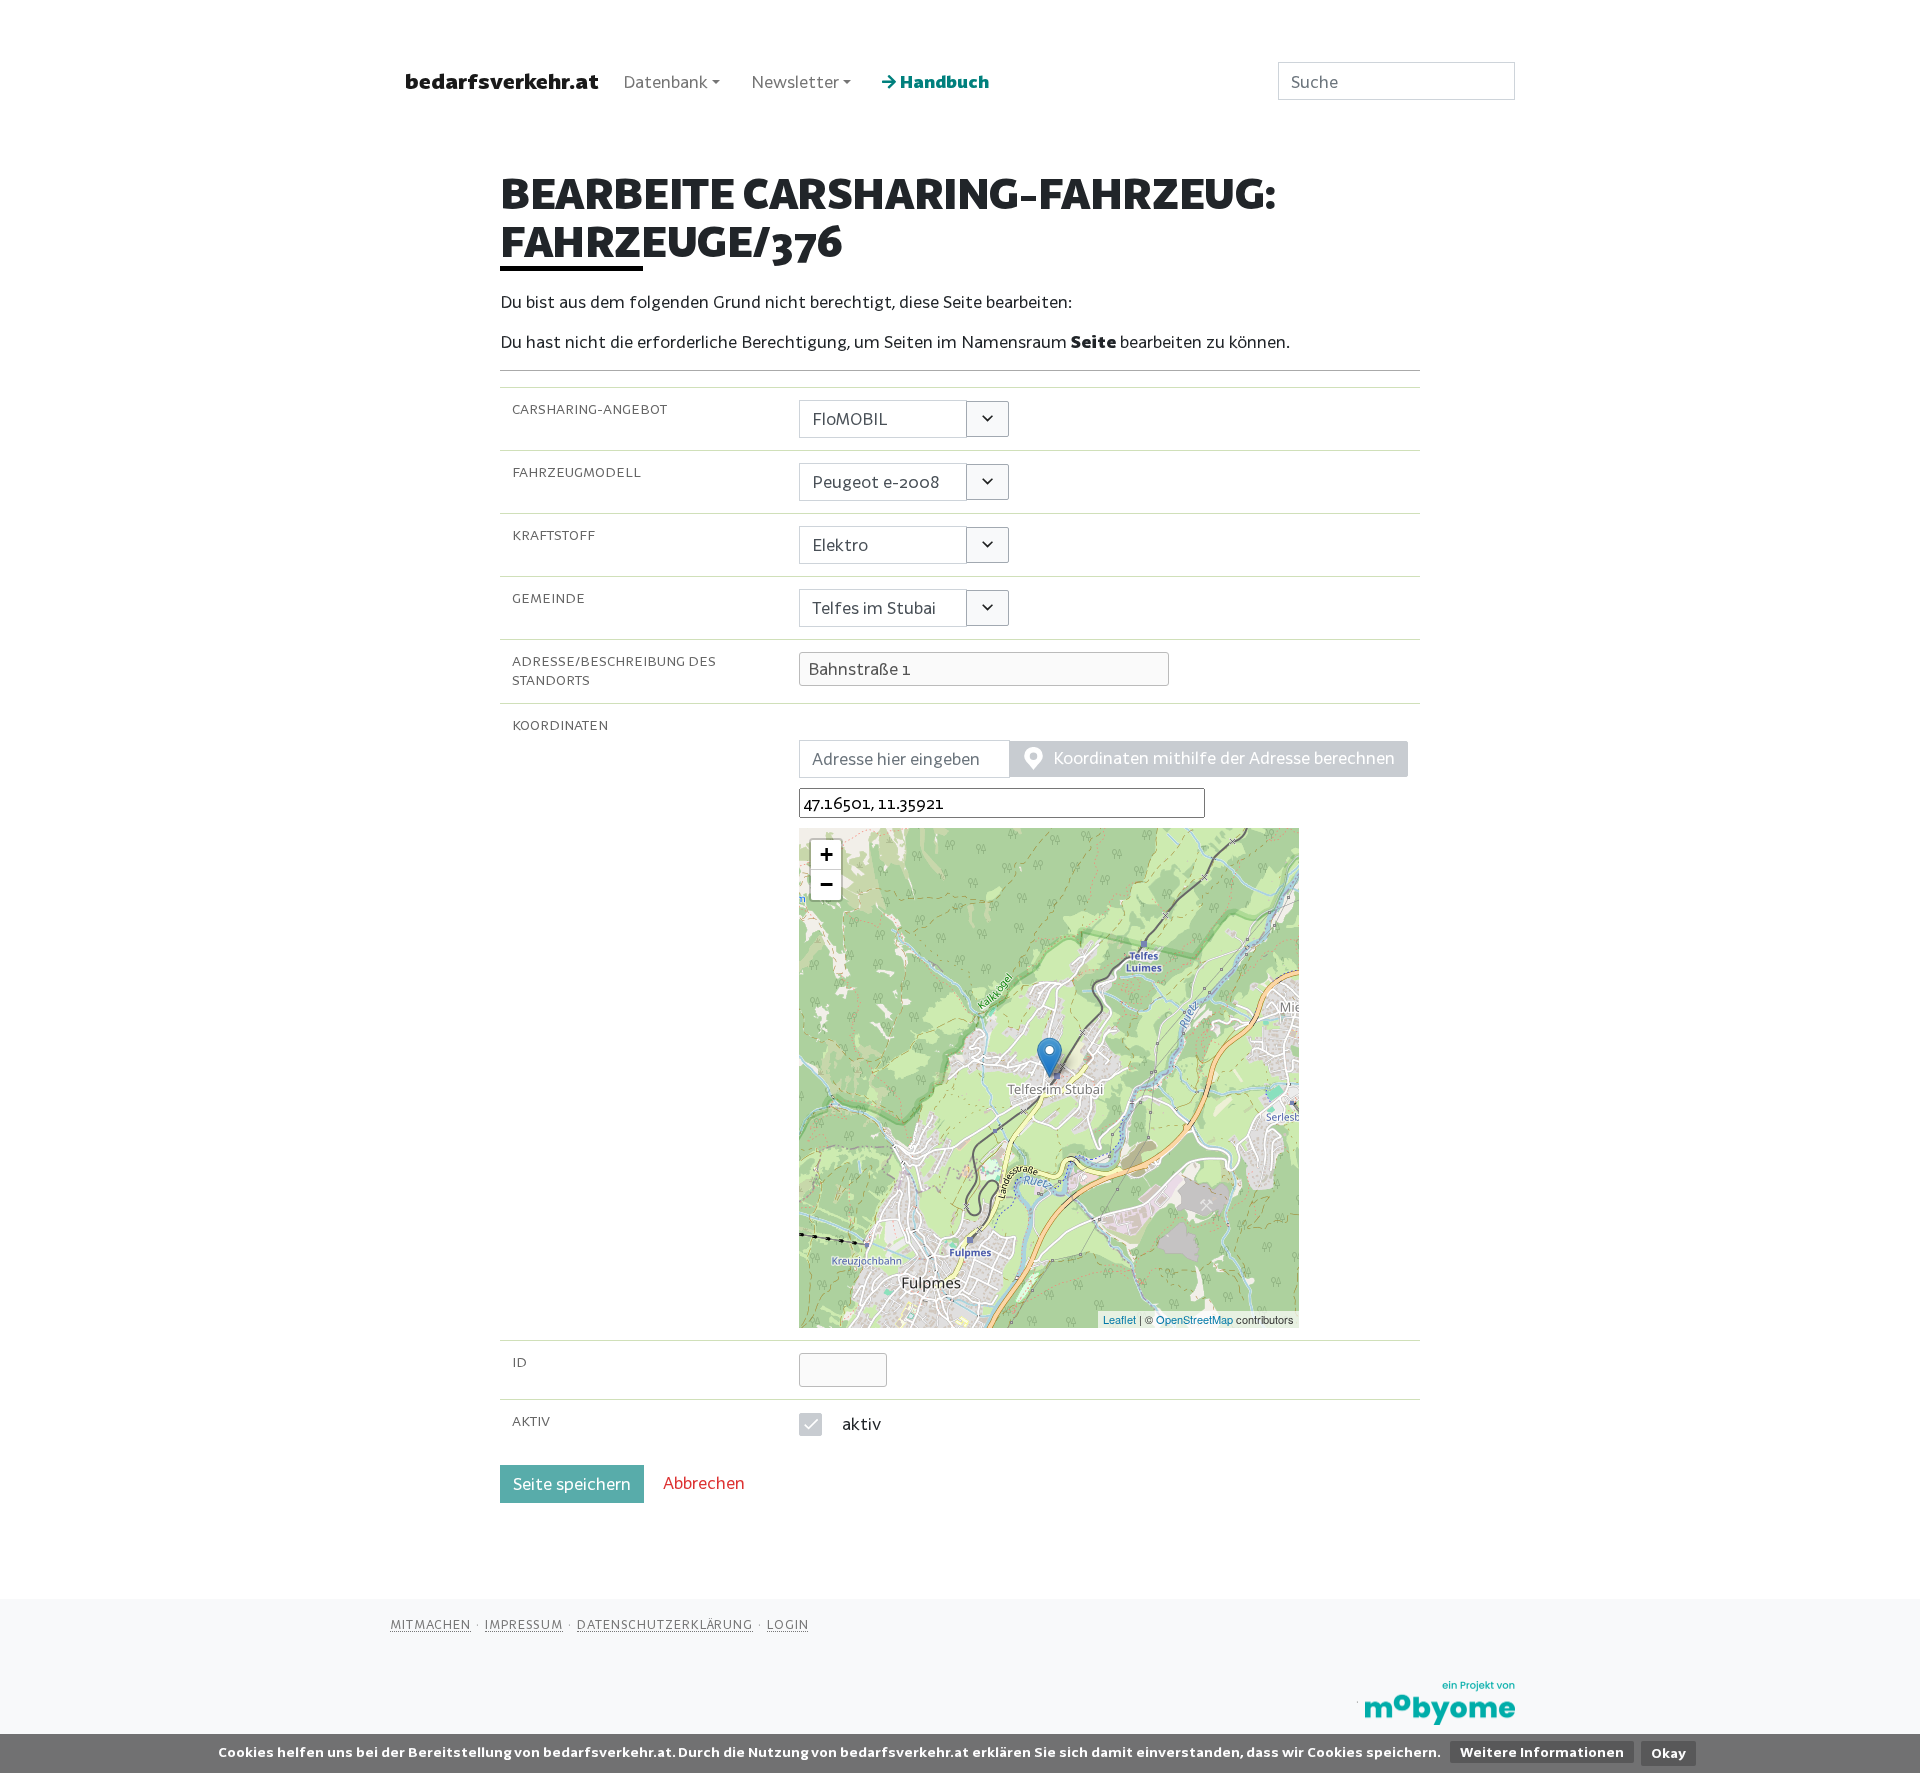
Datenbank (665, 81)
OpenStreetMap (1194, 1319)
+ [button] (826, 854)
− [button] (826, 884)
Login (788, 1624)
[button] (987, 419)
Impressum (524, 1624)
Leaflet (1119, 1319)
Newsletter (795, 81)
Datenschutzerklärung (665, 1624)
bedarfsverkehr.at (502, 81)
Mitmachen (430, 1624)
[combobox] (883, 419)
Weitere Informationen (1542, 1752)
